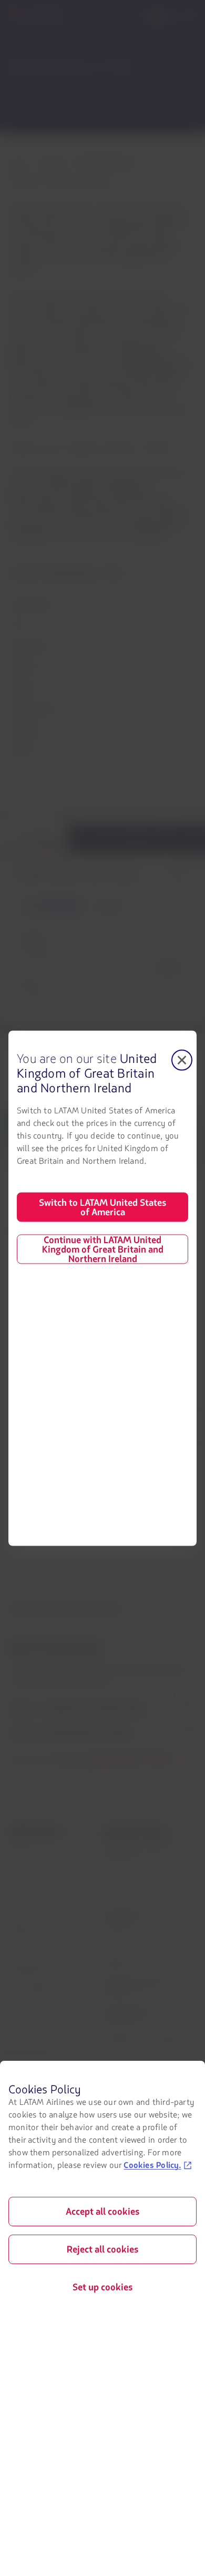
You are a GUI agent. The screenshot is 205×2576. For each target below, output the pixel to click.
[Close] (182, 1060)
